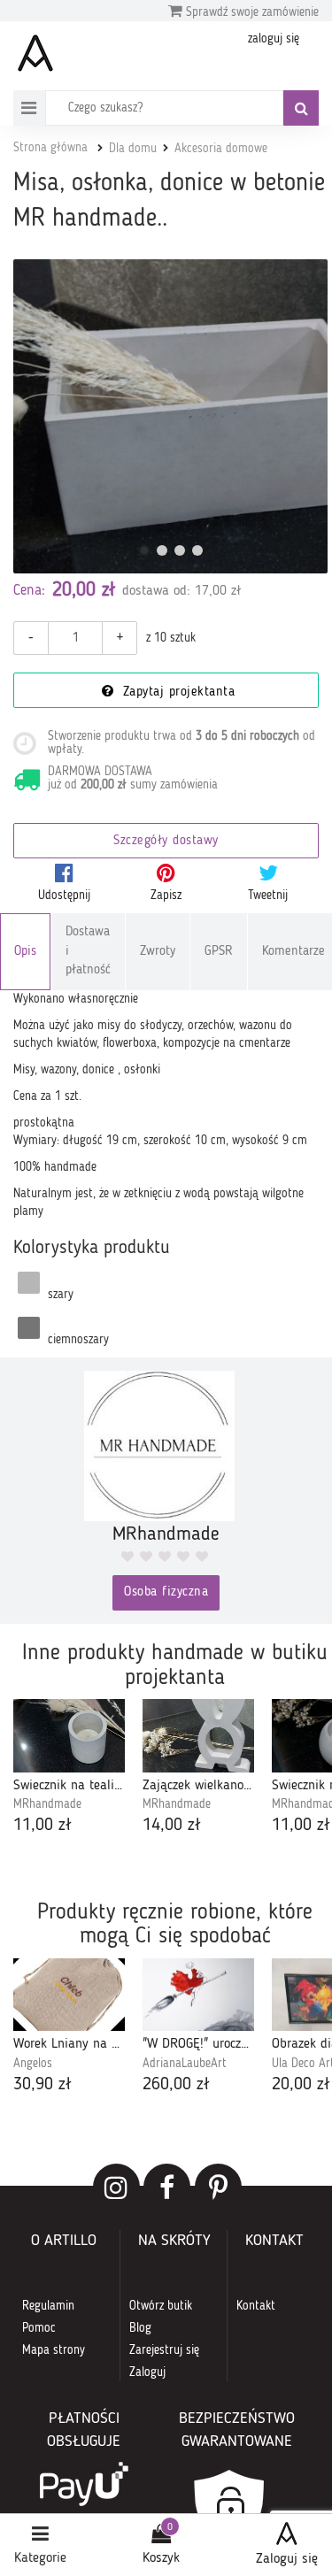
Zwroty (158, 952)
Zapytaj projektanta (176, 692)
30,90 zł (42, 2085)
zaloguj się (274, 39)
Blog (140, 2328)
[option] (69, 1769)
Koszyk (161, 2558)
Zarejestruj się (164, 2350)
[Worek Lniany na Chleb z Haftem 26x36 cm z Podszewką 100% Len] (69, 1995)
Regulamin (48, 2306)
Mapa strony (54, 2350)
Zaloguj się (287, 2559)
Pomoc (39, 2328)
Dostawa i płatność (88, 951)
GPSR (219, 952)
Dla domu (133, 149)
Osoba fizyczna (166, 1592)
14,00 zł (172, 1826)
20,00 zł (301, 2085)
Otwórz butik (161, 2306)
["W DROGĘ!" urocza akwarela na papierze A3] (198, 1995)
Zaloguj (147, 2372)
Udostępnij (64, 896)
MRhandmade (47, 1804)
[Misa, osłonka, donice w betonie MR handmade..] (170, 416)
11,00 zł (42, 1826)
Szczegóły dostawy (166, 841)
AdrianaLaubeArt (185, 2064)
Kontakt (256, 2306)
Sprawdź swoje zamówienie (251, 12)
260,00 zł (176, 2085)
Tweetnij (268, 896)
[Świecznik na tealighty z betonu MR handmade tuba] (69, 1736)
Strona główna (50, 148)
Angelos (33, 2064)
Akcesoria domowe (221, 149)
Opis (25, 952)
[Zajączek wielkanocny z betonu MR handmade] (198, 1736)
